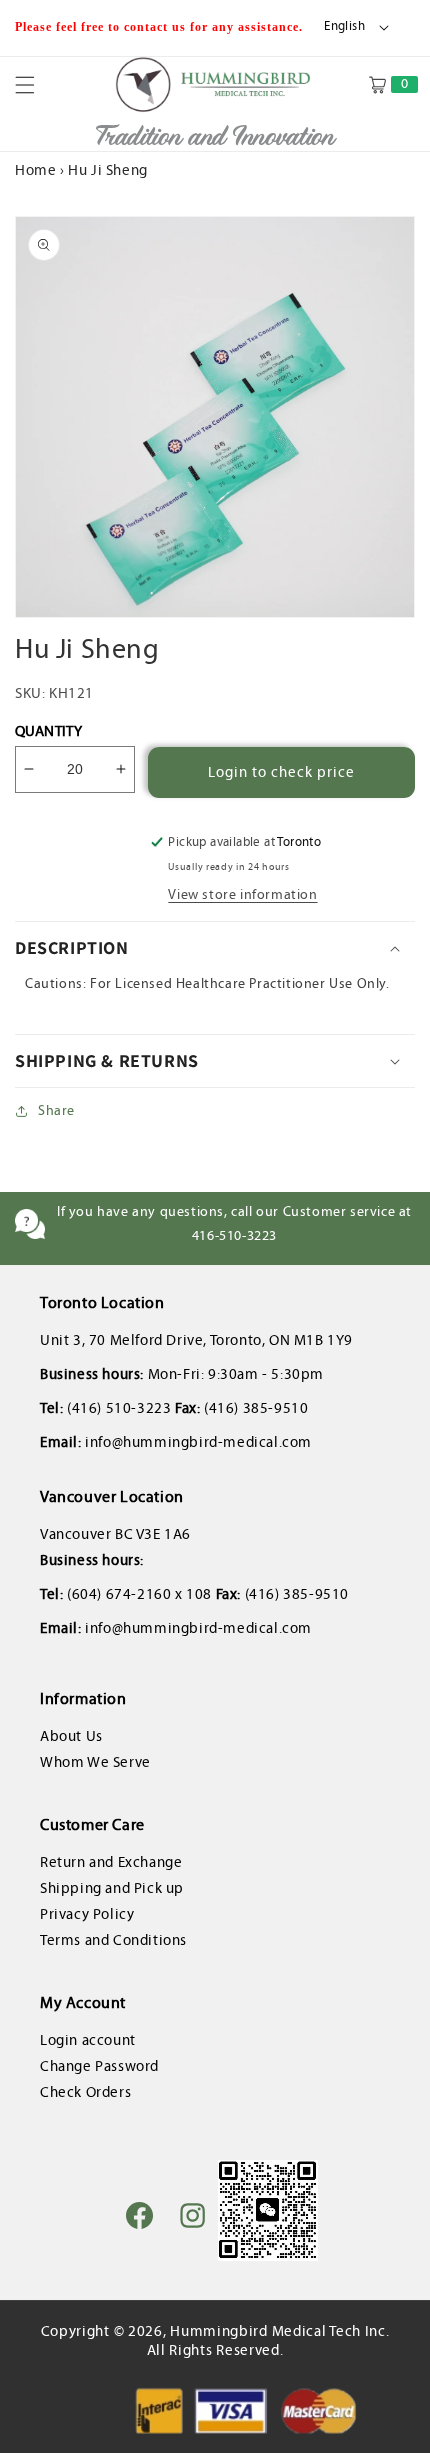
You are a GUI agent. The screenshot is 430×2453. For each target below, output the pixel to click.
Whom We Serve (95, 1762)
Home (35, 170)
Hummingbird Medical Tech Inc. (279, 2331)
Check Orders (85, 2092)
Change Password (99, 2066)
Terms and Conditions (113, 1940)
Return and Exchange (111, 1862)
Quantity (48, 731)
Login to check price (281, 772)
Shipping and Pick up (112, 1888)
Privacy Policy (87, 1914)
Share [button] (56, 1110)
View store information (242, 894)
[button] (37, 85)
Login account (88, 2040)
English (344, 26)
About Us (71, 1736)
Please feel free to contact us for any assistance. (161, 27)
